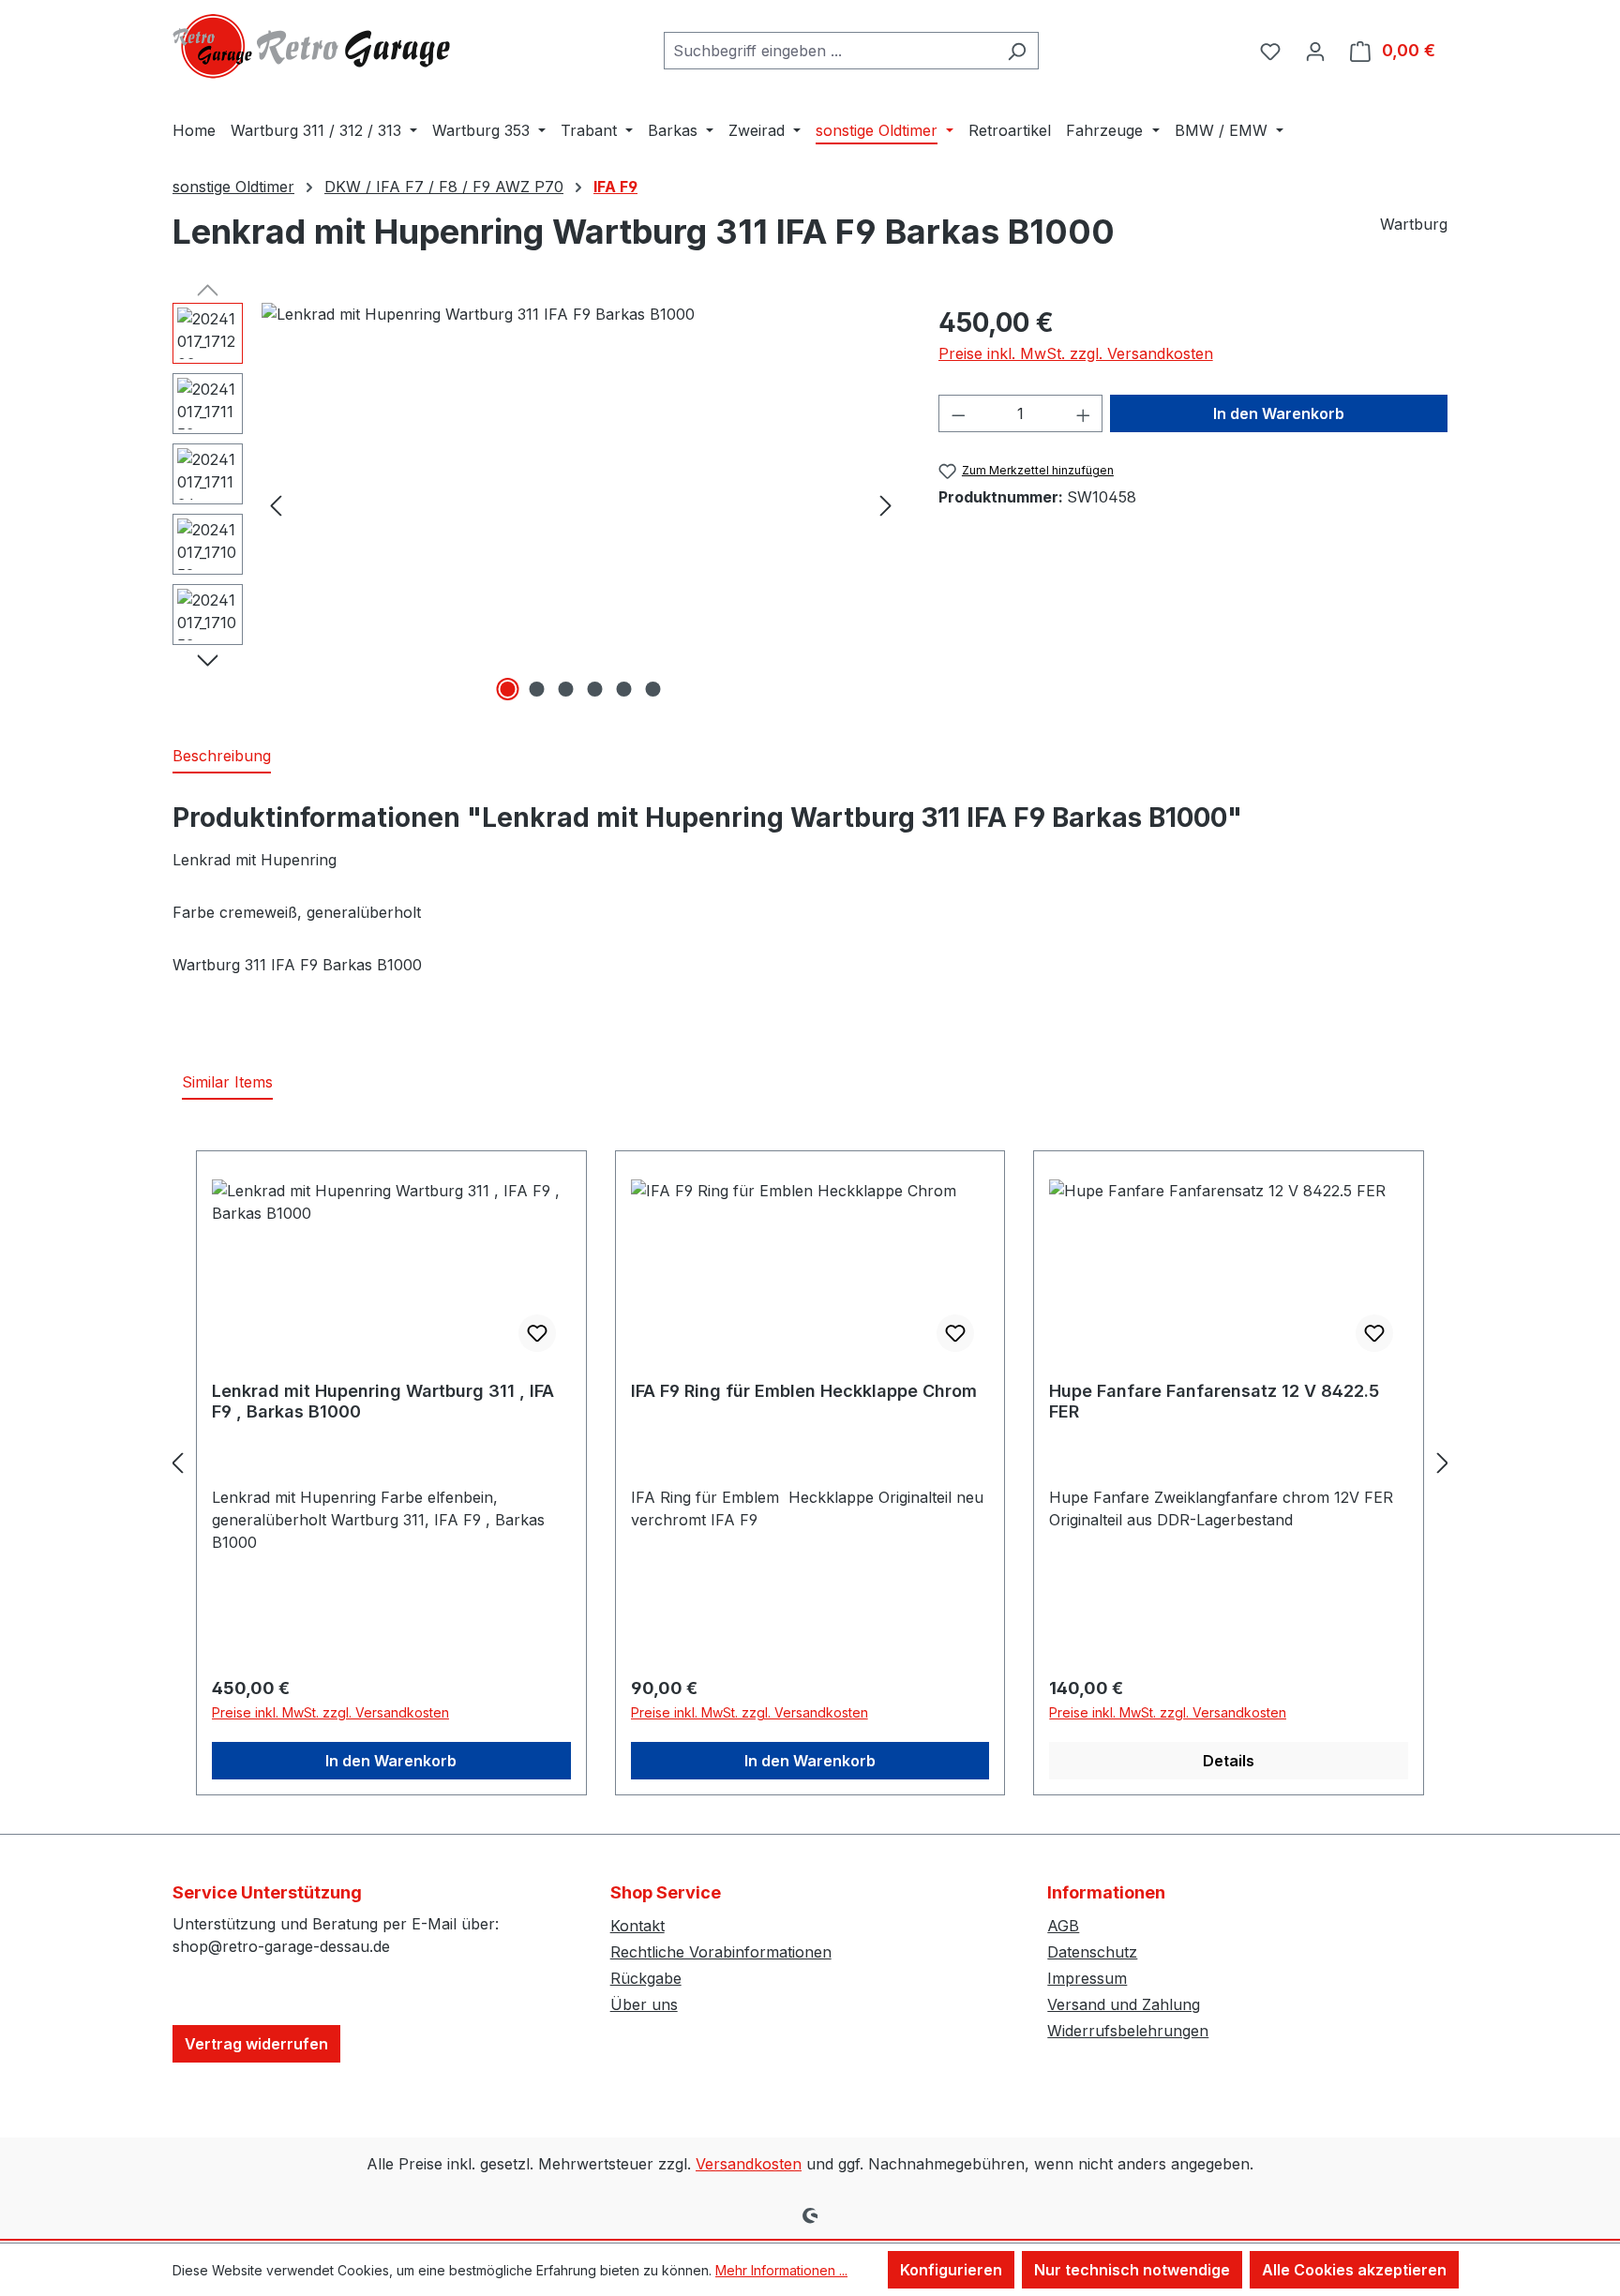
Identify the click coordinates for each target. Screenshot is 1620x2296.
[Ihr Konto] (1315, 51)
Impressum (1087, 1978)
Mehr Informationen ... (781, 2270)
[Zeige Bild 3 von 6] (566, 689)
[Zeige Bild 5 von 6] (624, 689)
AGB (1063, 1926)
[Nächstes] (886, 505)
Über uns (644, 2004)
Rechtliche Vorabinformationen (721, 1952)
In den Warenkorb (1279, 413)
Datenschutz (1092, 1952)
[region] (537, 504)
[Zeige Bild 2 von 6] (537, 689)
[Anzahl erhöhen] (1084, 413)
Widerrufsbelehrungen (1128, 2031)
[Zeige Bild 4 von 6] (595, 689)
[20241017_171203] (581, 504)
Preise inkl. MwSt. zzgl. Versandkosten (1076, 353)
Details (1229, 1761)
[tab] (222, 757)
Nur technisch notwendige (1132, 2270)
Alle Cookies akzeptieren (1354, 2270)
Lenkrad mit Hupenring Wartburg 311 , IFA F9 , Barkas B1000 (383, 1401)
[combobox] (830, 51)
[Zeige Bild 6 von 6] (653, 689)
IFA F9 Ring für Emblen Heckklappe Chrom (804, 1391)
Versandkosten (749, 2164)
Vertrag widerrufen (256, 2044)
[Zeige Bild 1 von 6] (508, 689)
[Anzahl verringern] (958, 413)
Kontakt (637, 1926)
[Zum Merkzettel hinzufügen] (537, 1333)
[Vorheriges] (276, 505)
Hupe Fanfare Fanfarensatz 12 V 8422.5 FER (1214, 1401)
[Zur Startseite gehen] (313, 46)
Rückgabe (646, 1978)
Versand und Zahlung (1124, 2004)
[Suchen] (1017, 51)
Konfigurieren (951, 2270)
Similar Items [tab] (227, 1082)
